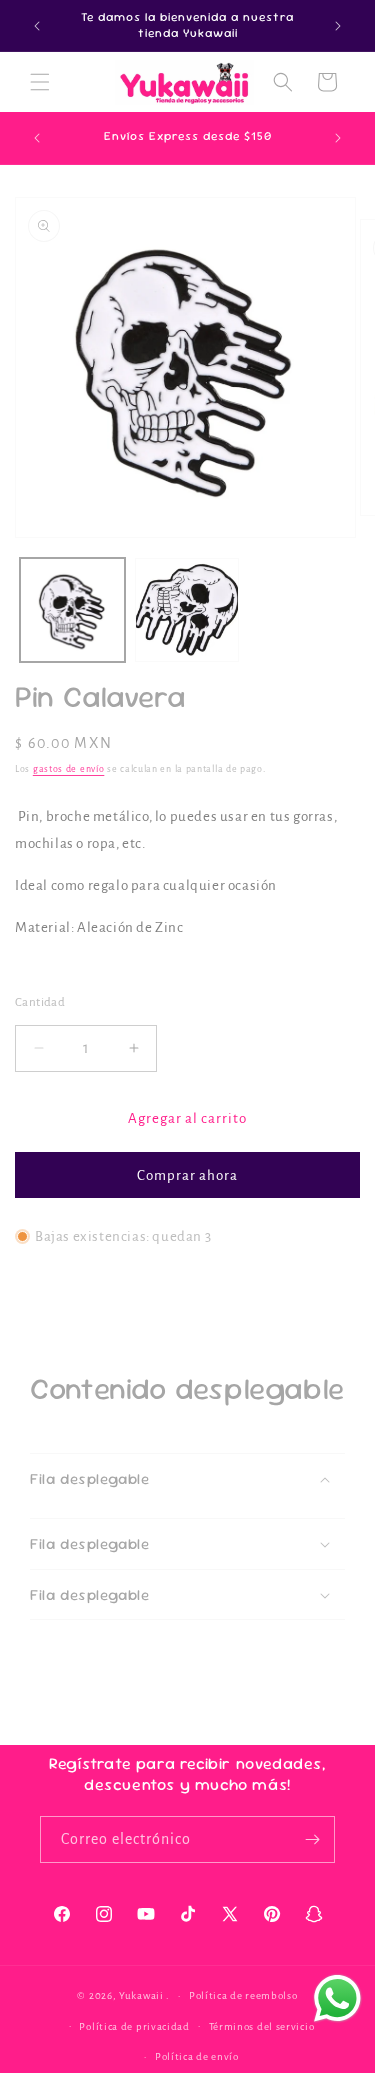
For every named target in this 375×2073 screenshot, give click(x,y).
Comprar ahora (187, 1175)
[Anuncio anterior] (37, 26)
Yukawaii (141, 1995)
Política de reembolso (243, 1995)
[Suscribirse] (312, 1839)
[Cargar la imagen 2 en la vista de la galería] (187, 610)
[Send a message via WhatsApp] (337, 1998)
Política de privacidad (134, 2026)
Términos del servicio (262, 2026)
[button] (40, 82)
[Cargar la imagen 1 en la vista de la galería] (72, 610)
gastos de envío (69, 769)
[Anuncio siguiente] (338, 26)
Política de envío (197, 2056)
